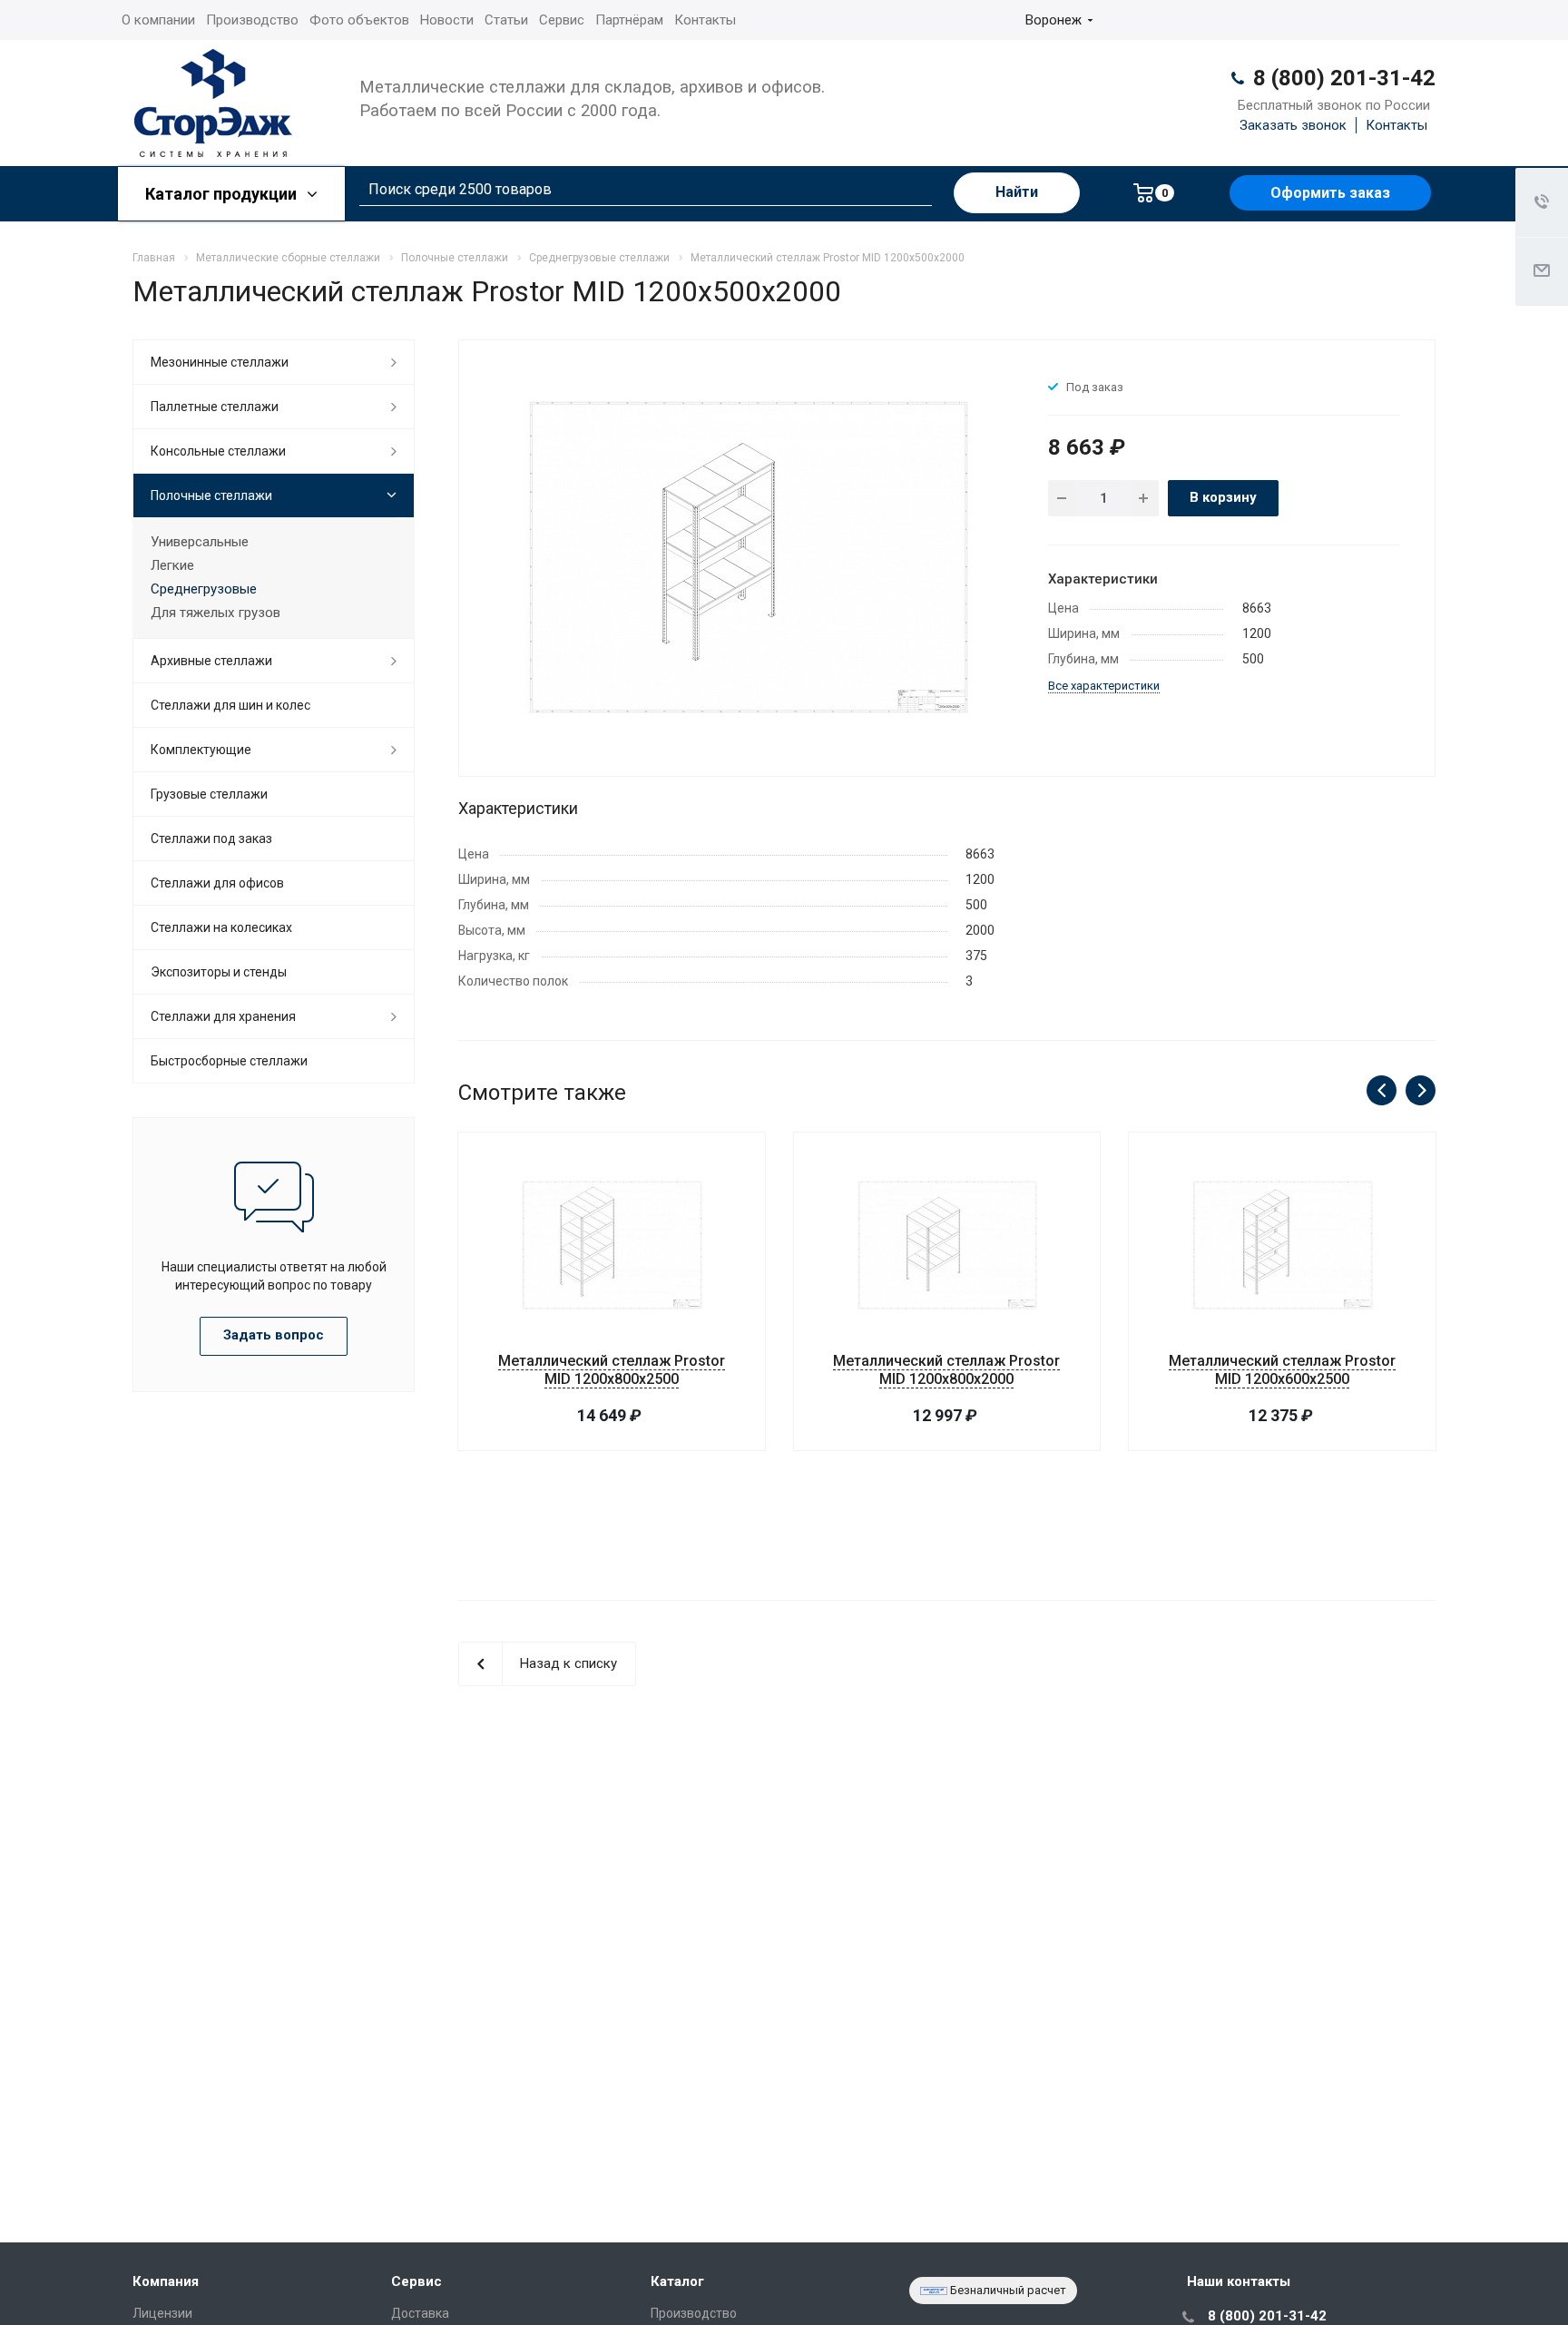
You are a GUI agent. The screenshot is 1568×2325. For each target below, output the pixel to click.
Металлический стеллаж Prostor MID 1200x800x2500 (612, 1370)
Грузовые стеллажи (209, 794)
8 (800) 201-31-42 (1344, 78)
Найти (1017, 192)
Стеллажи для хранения (223, 1016)
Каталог (677, 2281)
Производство (252, 20)
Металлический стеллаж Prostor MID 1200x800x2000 (946, 1370)
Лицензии (162, 2313)
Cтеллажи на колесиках (221, 927)
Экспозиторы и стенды (219, 972)
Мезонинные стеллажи (220, 362)
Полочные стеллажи (211, 495)
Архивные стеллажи (211, 661)
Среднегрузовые (204, 589)
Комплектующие (201, 750)
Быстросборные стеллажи (229, 1061)
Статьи (506, 20)
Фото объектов (359, 20)
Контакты (705, 20)
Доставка (420, 2313)
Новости (447, 20)
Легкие (172, 565)
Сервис (562, 20)
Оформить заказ (1330, 193)
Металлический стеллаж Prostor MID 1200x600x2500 (1282, 1370)
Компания (166, 2281)
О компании (158, 20)
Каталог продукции (223, 194)
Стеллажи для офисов (217, 883)
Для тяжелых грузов (216, 613)
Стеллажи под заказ (211, 839)
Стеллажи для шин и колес (230, 705)
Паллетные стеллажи (215, 407)
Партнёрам (629, 20)
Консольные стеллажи (218, 451)
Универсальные (200, 542)
